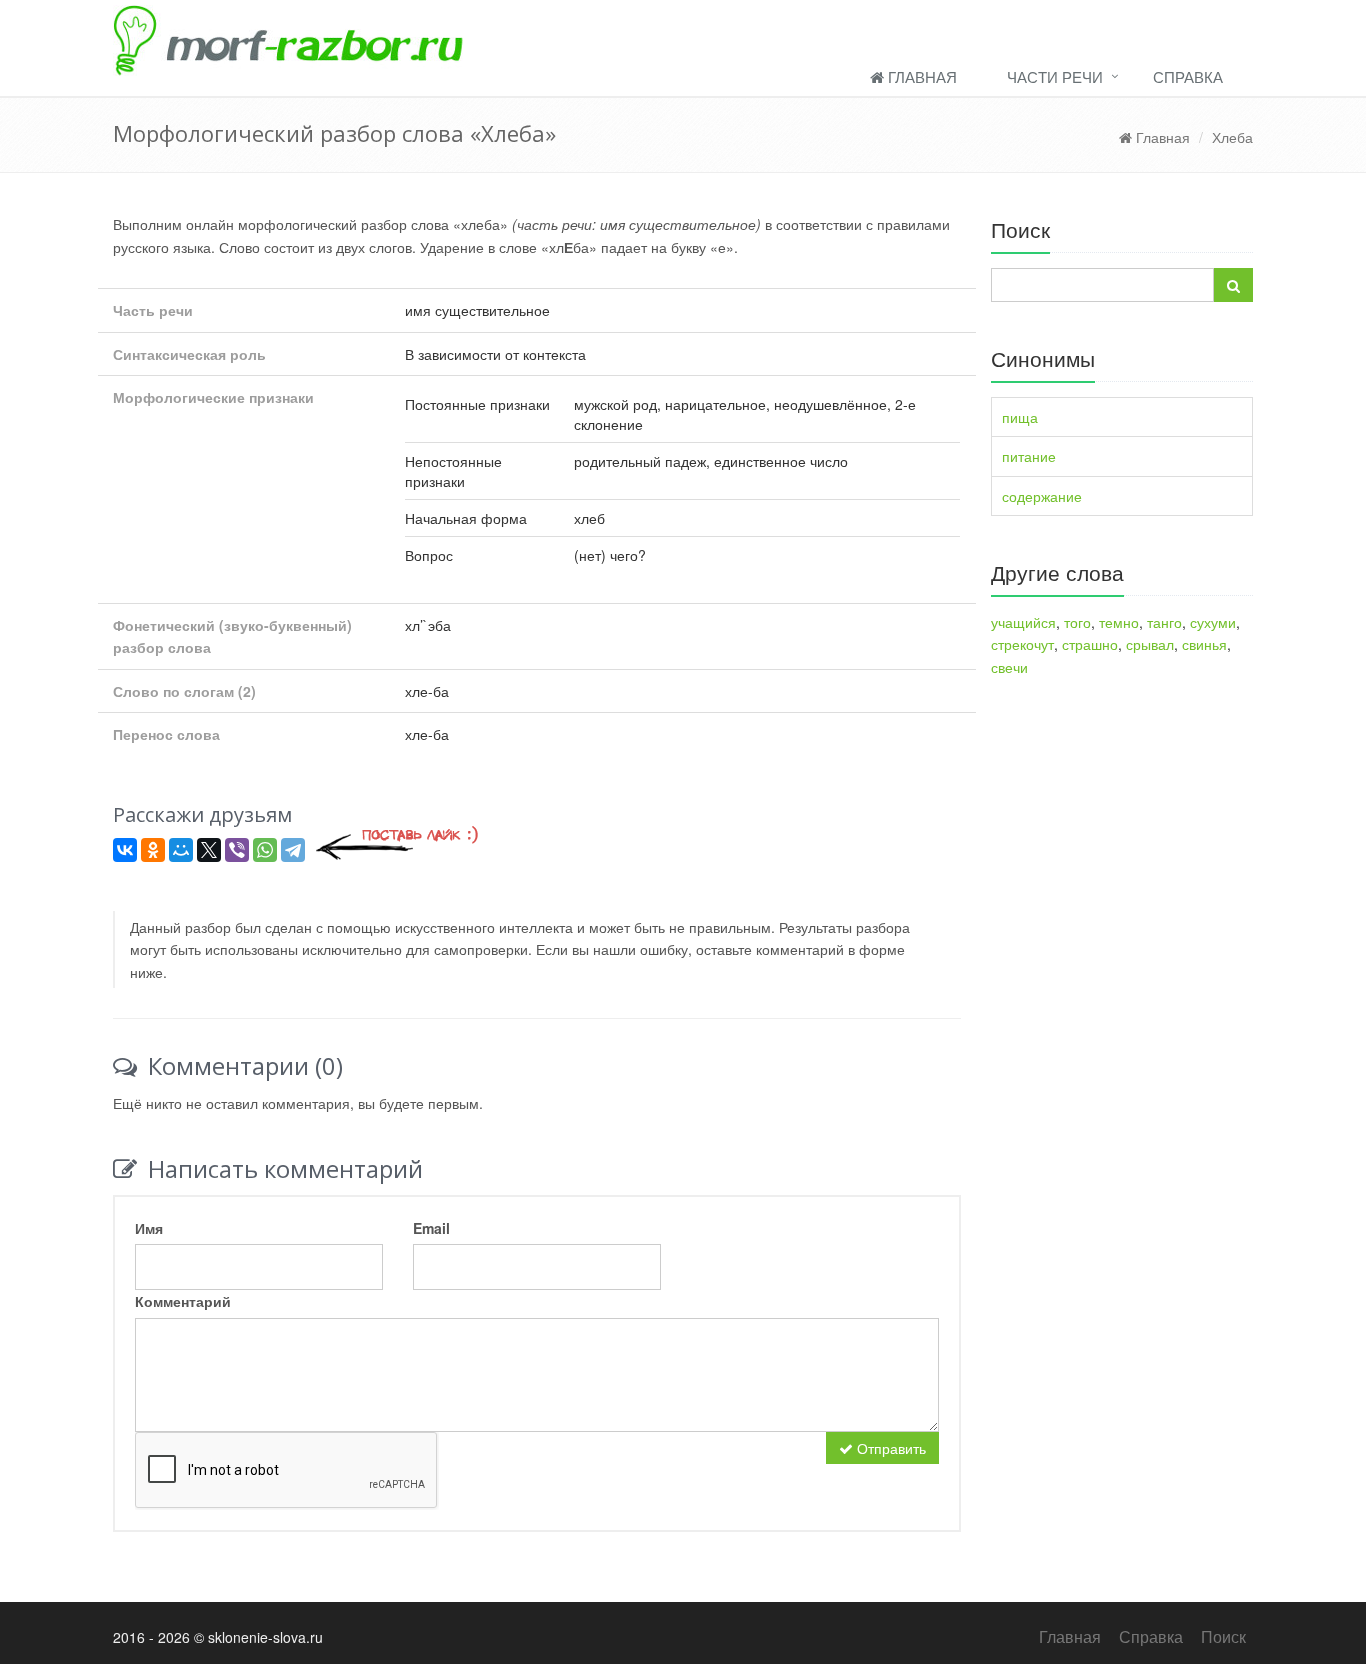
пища (1020, 417)
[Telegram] (293, 850)
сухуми (1213, 622)
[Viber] (237, 850)
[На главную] (683, 38)
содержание (1042, 496)
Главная (920, 76)
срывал (1150, 644)
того (1077, 622)
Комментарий (183, 1301)
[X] (209, 850)
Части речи (1055, 76)
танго (1164, 622)
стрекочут (1022, 644)
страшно (1090, 644)
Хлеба (1232, 137)
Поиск (1223, 1636)
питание (1029, 456)
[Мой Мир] (181, 850)
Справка (1188, 76)
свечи (1009, 667)
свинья (1204, 644)
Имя (149, 1228)
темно (1119, 622)
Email (431, 1228)
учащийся (1023, 622)
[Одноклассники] (153, 850)
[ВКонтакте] (125, 850)
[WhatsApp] (265, 850)
